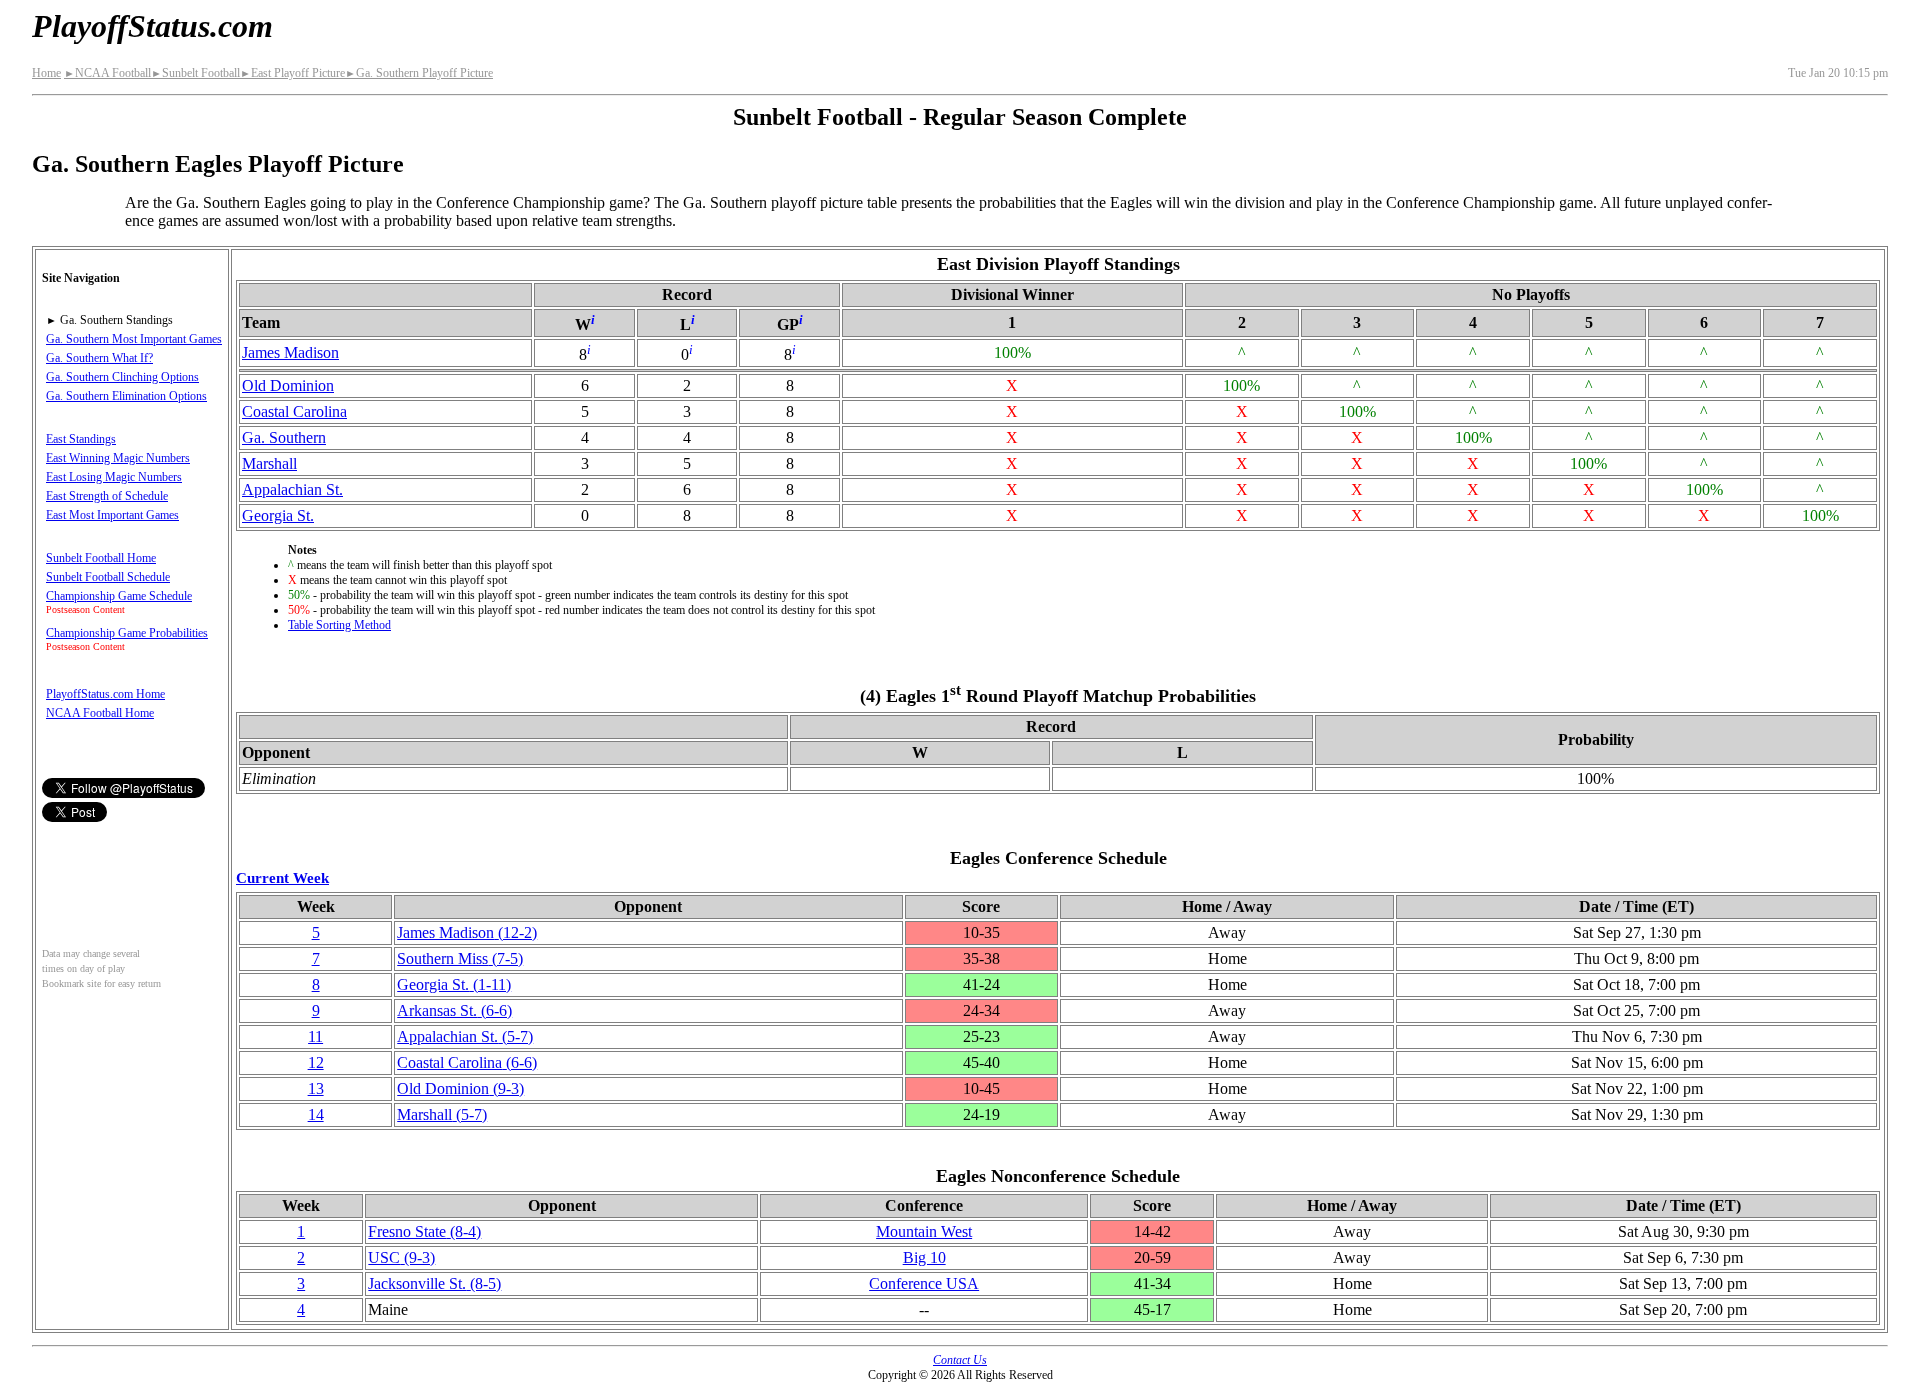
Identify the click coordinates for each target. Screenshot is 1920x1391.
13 (316, 1088)
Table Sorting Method (339, 625)
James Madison (290, 352)
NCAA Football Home (100, 713)
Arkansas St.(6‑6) (454, 1010)
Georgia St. (278, 515)
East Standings (81, 439)
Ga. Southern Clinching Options (122, 377)
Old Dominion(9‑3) (460, 1088)
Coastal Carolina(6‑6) (467, 1062)
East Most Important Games (112, 515)
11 (315, 1036)
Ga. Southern (284, 437)
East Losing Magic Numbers (114, 477)
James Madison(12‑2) (467, 932)
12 (316, 1062)
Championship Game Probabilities (127, 633)
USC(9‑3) (401, 1257)
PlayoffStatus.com (152, 26)
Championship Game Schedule (119, 596)
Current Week (282, 877)
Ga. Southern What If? (99, 358)
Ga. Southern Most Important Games (134, 339)
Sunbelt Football (195, 73)
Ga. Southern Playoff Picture (419, 73)
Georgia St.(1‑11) (454, 984)
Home (46, 73)
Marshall (269, 463)
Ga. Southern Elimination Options (126, 396)
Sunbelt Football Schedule (108, 577)
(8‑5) (434, 1283)
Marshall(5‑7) (442, 1114)
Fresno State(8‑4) (424, 1231)
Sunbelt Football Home (101, 558)
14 (316, 1114)
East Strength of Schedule (107, 496)
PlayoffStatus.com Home (105, 694)
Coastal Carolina (294, 411)
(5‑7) (465, 1036)
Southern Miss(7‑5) (460, 958)
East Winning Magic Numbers (118, 458)
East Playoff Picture (292, 73)
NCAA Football (107, 73)
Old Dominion (288, 385)
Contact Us (960, 1360)
